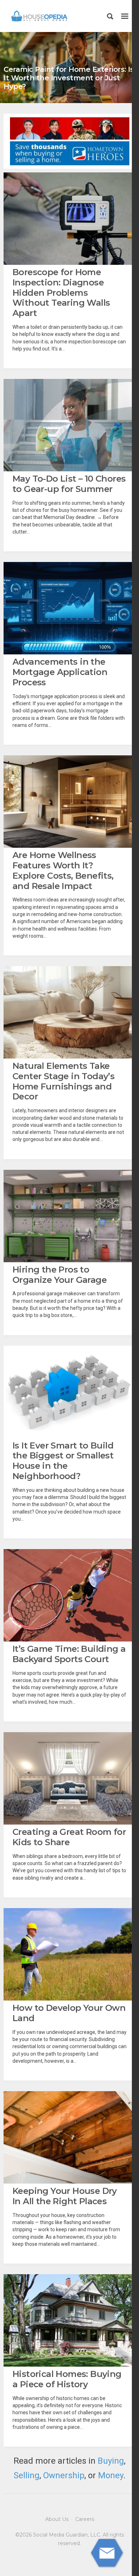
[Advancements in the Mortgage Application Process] (69, 608)
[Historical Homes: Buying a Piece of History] (69, 2320)
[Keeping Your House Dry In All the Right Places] (69, 2137)
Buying (111, 2461)
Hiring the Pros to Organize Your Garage (60, 1275)
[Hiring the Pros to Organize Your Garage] (69, 1216)
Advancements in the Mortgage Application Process (60, 672)
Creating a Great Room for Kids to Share (69, 1837)
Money (111, 2475)
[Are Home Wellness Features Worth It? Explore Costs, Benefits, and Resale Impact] (69, 802)
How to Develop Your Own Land (69, 2013)
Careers (85, 2519)
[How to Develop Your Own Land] (69, 1954)
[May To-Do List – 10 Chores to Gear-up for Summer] (69, 425)
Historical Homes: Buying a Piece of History (67, 2379)
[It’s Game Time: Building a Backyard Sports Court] (69, 1595)
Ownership (64, 2475)
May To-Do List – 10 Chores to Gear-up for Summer (69, 484)
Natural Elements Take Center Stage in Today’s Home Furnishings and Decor (63, 1081)
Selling (27, 2475)
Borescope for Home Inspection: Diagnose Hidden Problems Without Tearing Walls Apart (61, 293)
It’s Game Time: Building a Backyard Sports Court (69, 1654)
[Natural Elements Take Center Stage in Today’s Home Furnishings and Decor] (69, 1012)
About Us (57, 2519)
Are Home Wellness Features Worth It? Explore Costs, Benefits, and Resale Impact (63, 870)
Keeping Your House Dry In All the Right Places (65, 2196)
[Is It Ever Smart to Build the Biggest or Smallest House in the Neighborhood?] (69, 1392)
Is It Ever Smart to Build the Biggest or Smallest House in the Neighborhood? (63, 1461)
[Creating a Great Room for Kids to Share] (69, 1778)
